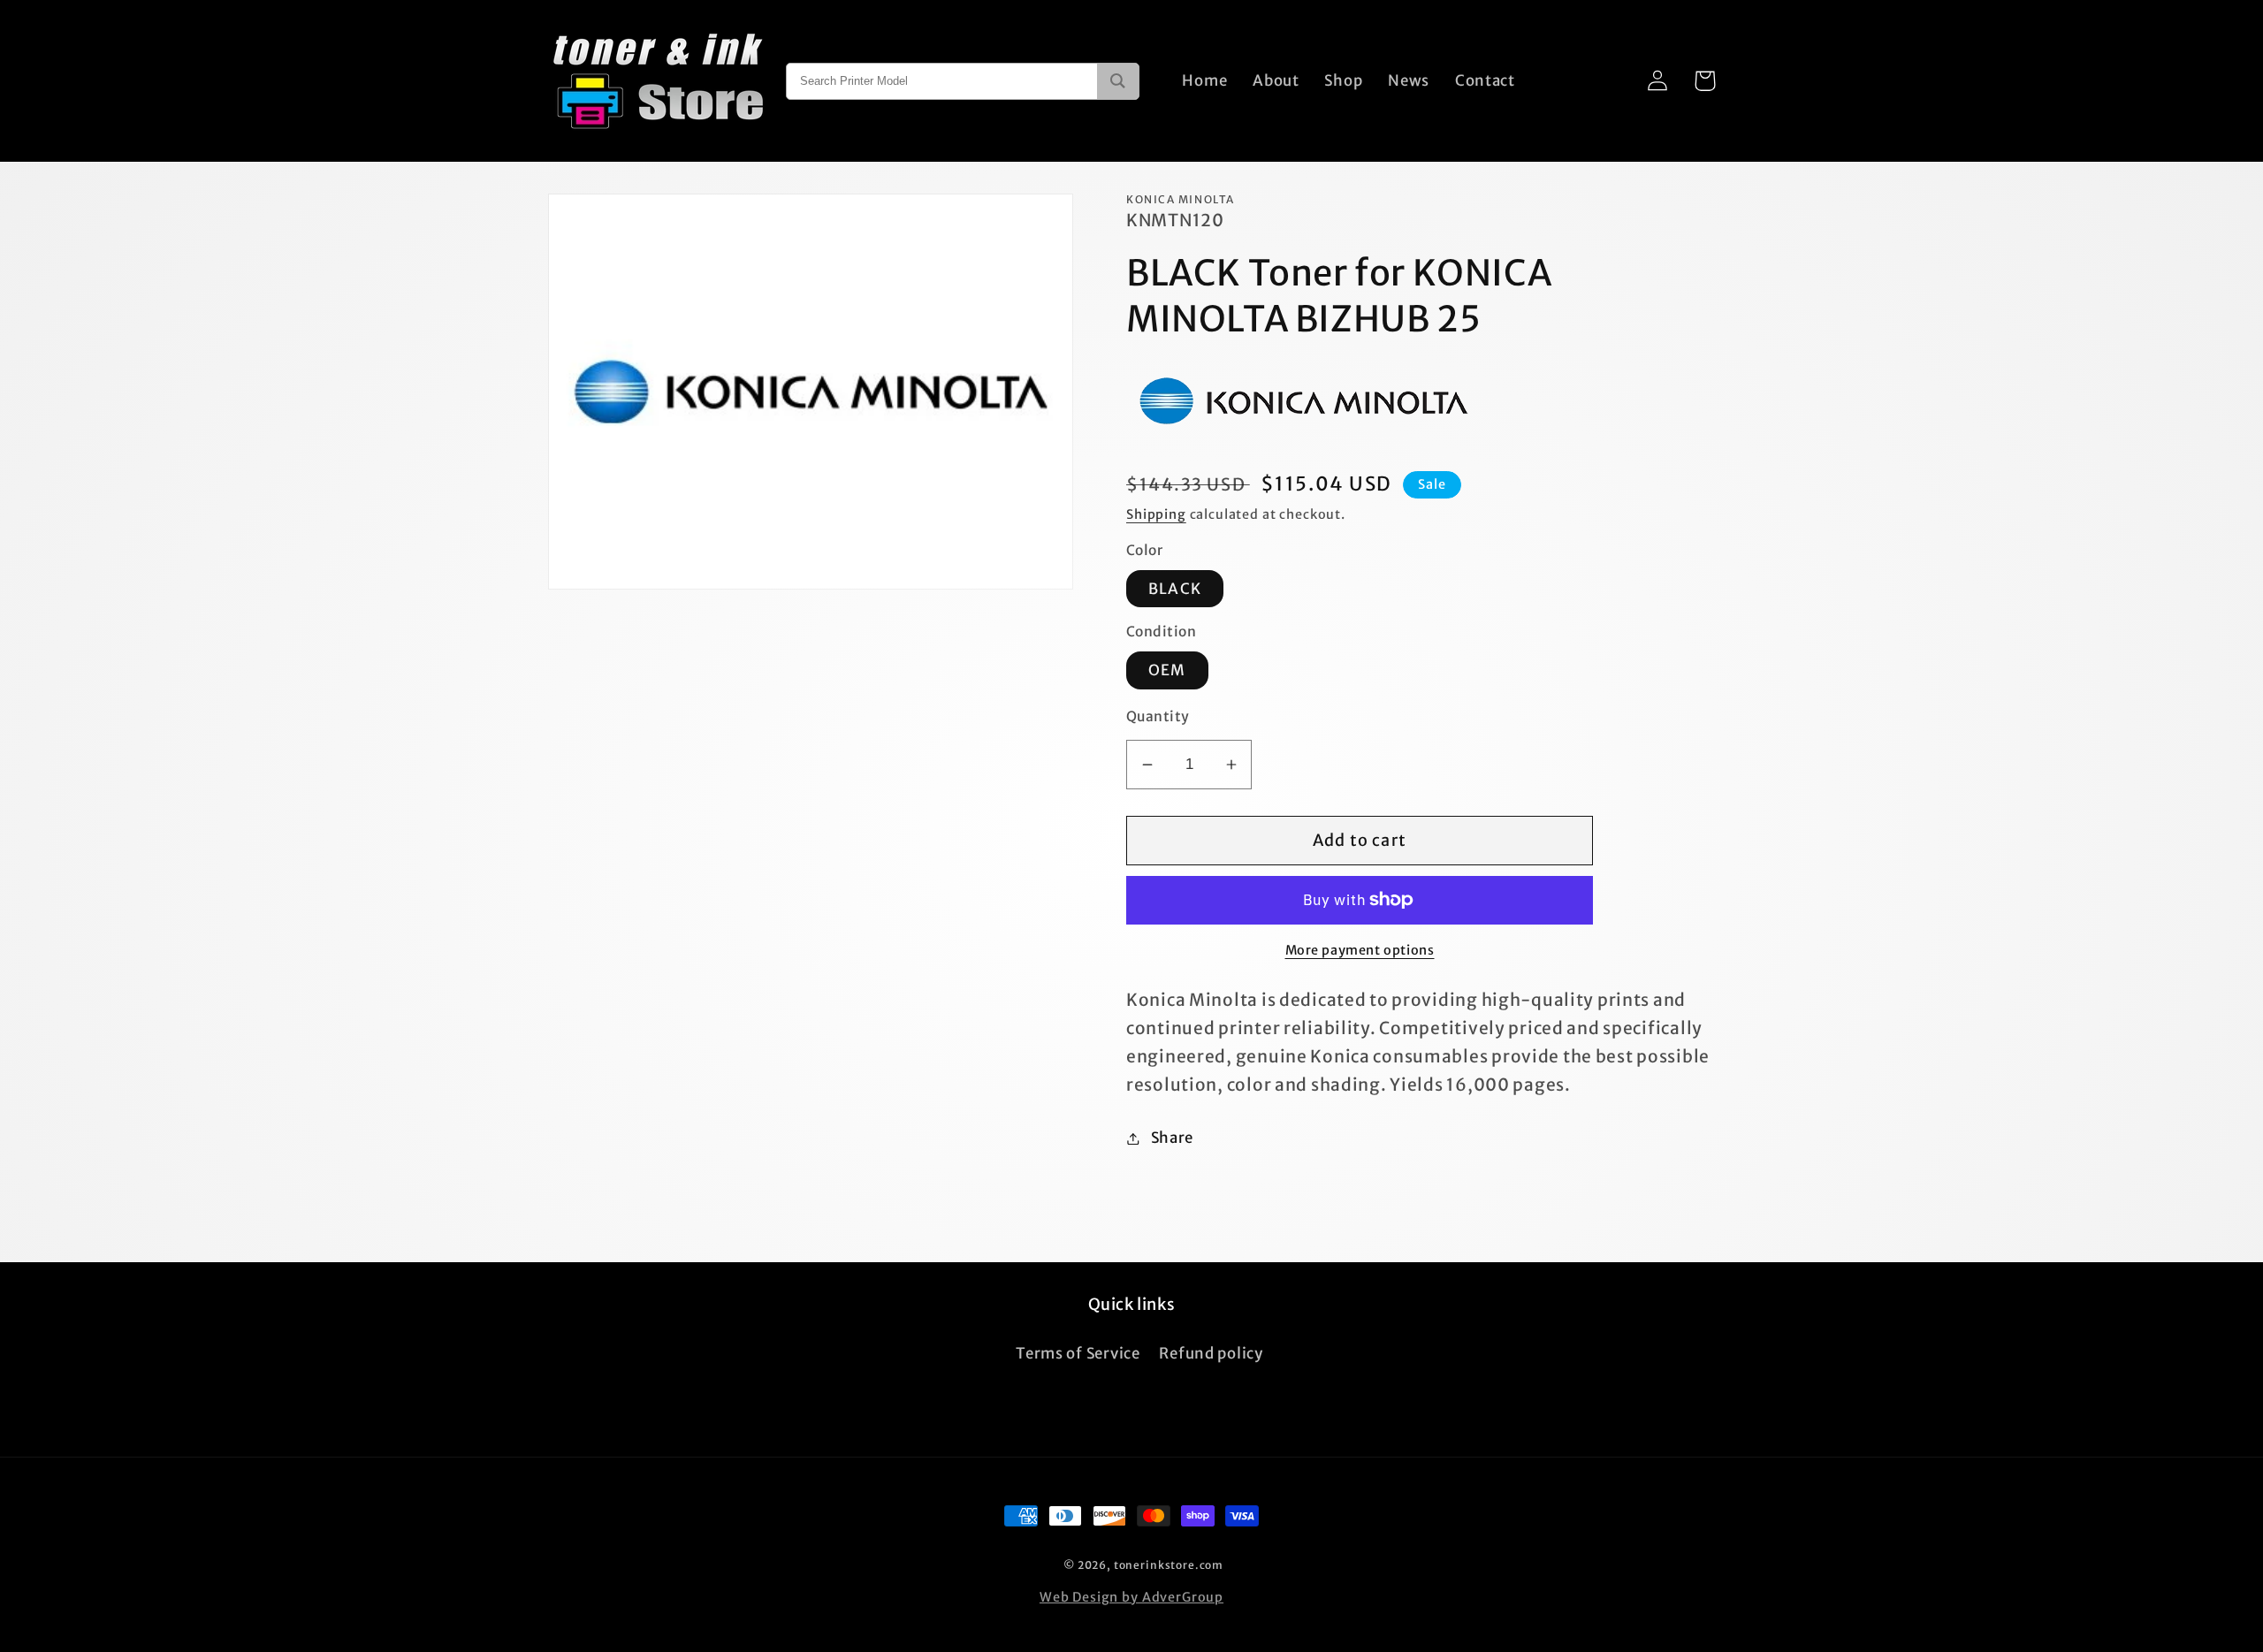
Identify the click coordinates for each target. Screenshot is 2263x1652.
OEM (1167, 670)
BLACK (1175, 589)
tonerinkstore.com (1169, 1565)
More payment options (1360, 950)
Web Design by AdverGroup (1131, 1597)
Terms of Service (1078, 1353)
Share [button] (1172, 1138)
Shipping (1156, 514)
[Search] (1118, 81)
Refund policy (1211, 1353)
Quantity (1158, 716)
